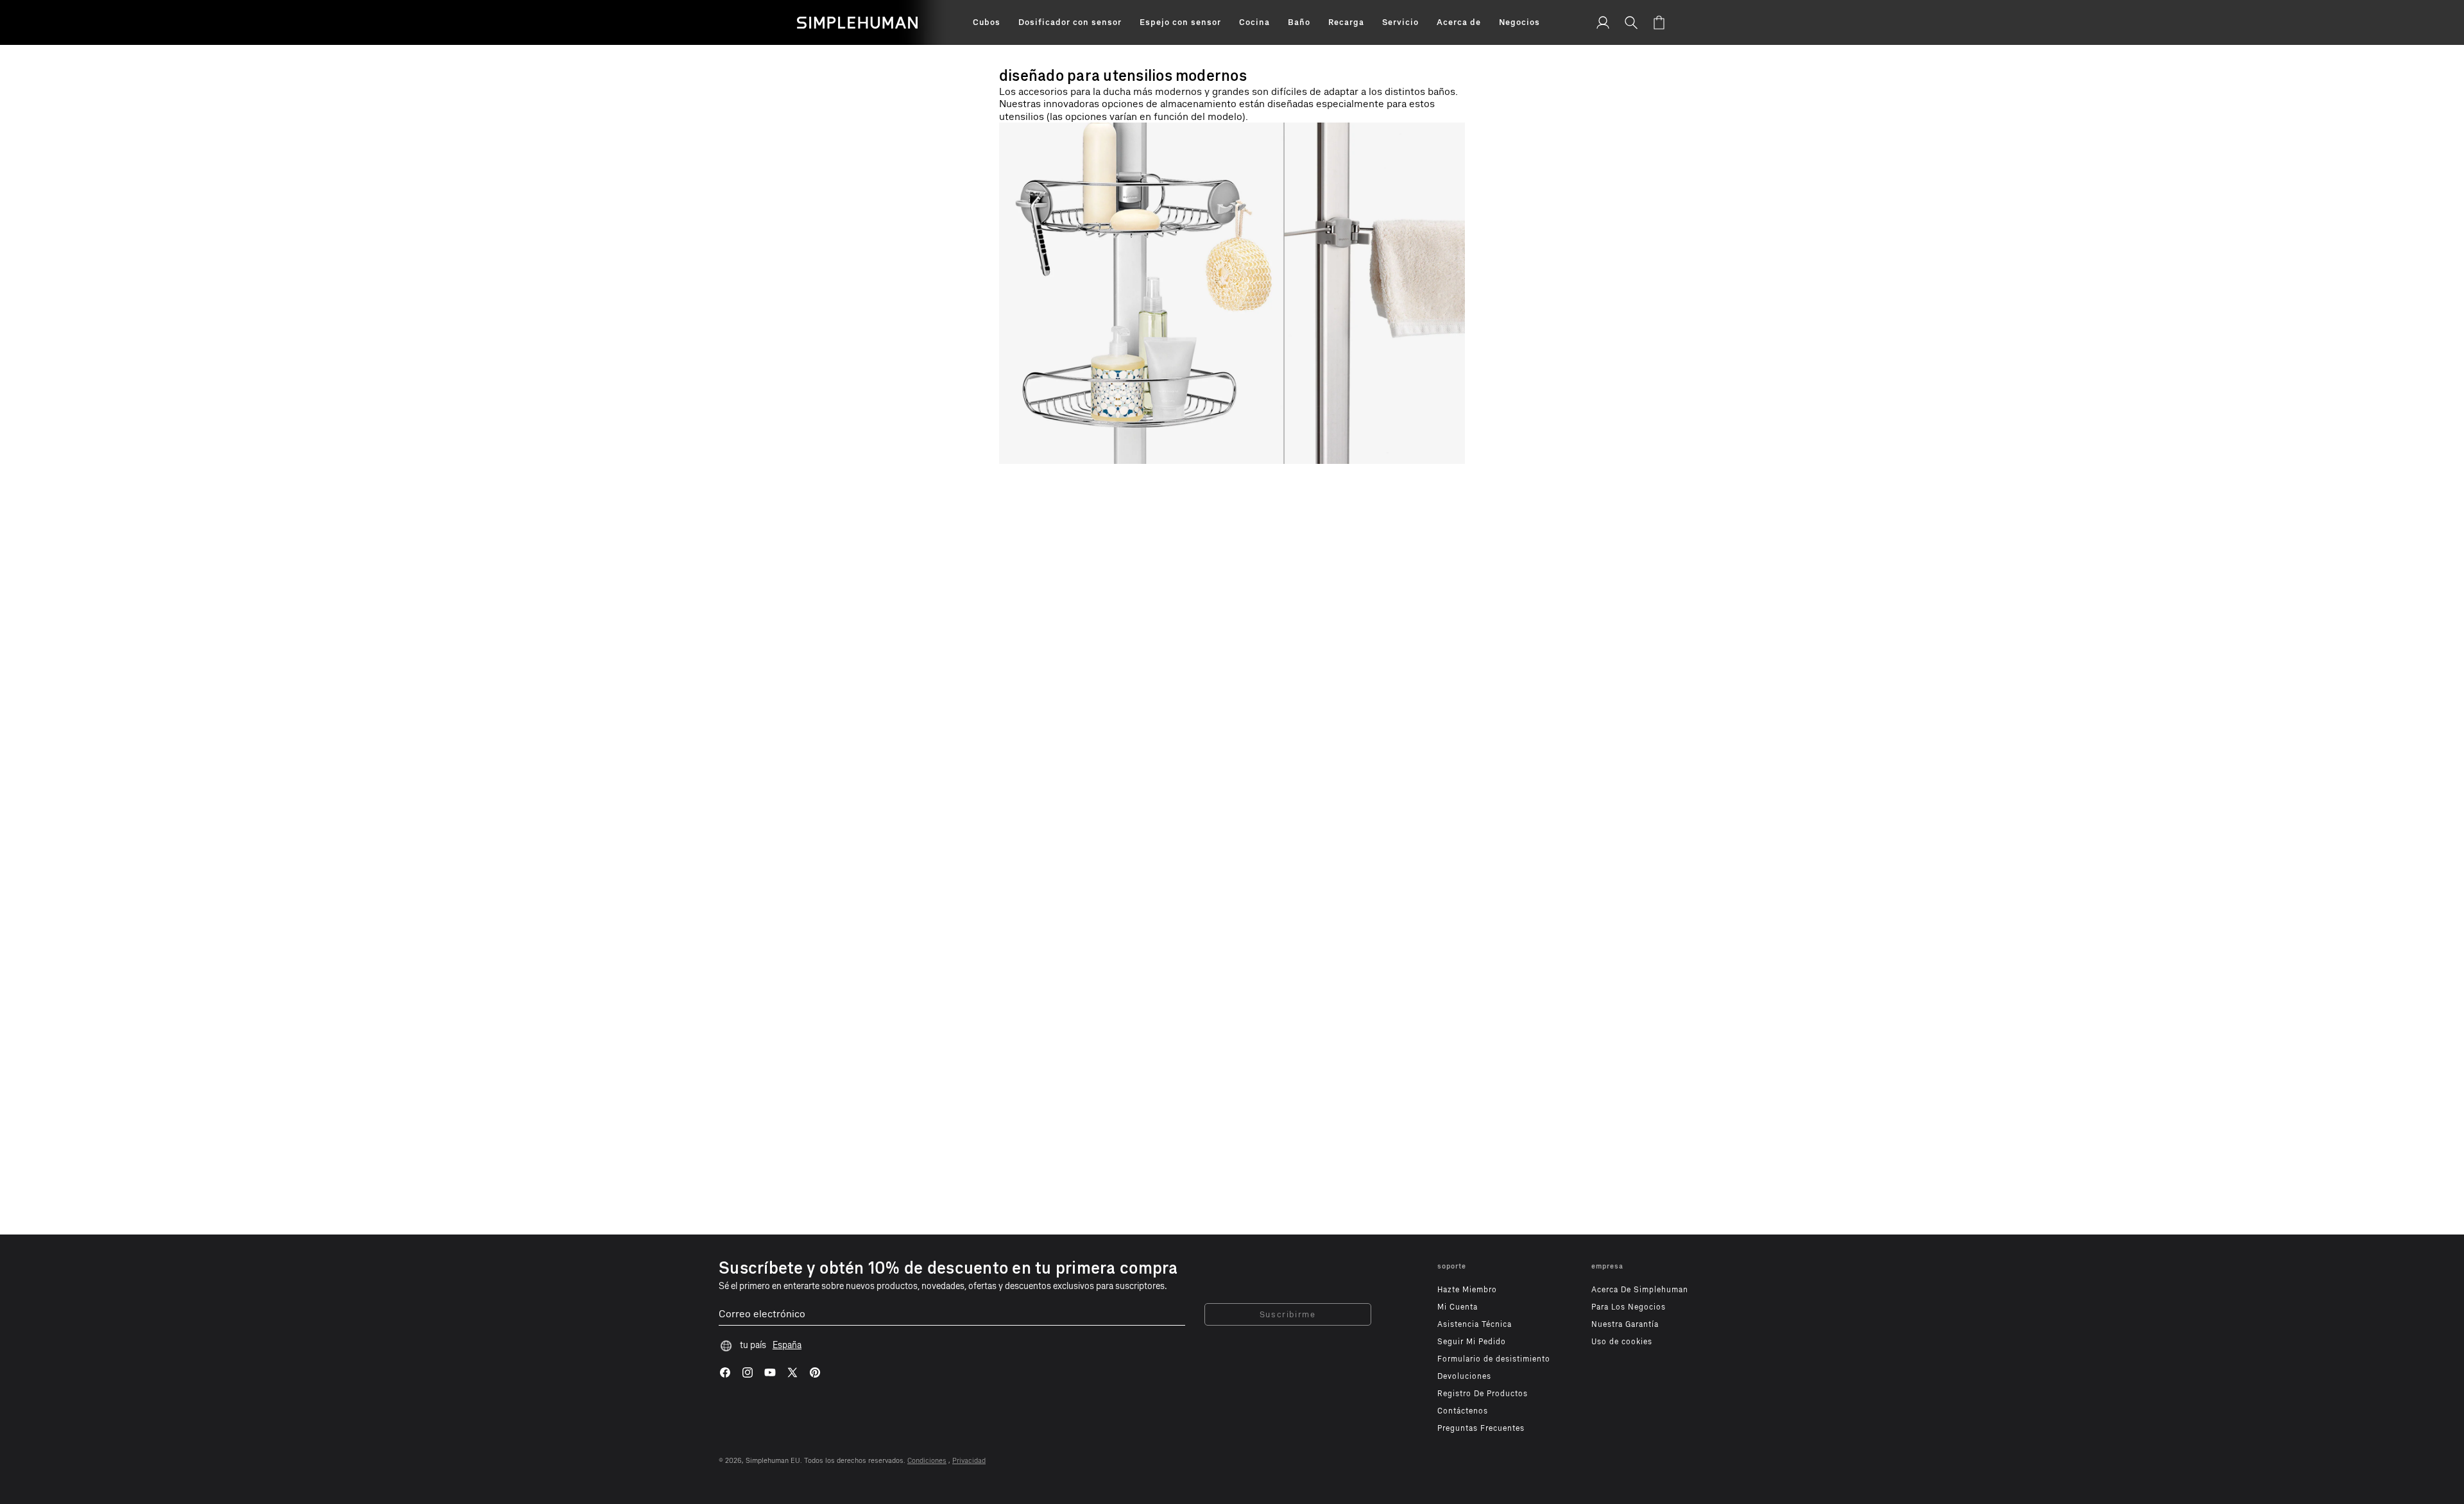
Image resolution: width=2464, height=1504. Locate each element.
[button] (987, 22)
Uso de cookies (1622, 1342)
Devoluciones (1464, 1376)
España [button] (787, 1345)
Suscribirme (1288, 1314)
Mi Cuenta (1458, 1307)
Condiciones (927, 1461)
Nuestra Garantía (1625, 1324)
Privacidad (969, 1461)
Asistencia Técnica (1475, 1324)
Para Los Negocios (1629, 1307)
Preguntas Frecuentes (1481, 1428)
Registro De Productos (1483, 1394)
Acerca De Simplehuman (1640, 1290)
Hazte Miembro (1467, 1290)
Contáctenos (1463, 1411)
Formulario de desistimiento (1494, 1359)
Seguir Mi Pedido (1472, 1342)
